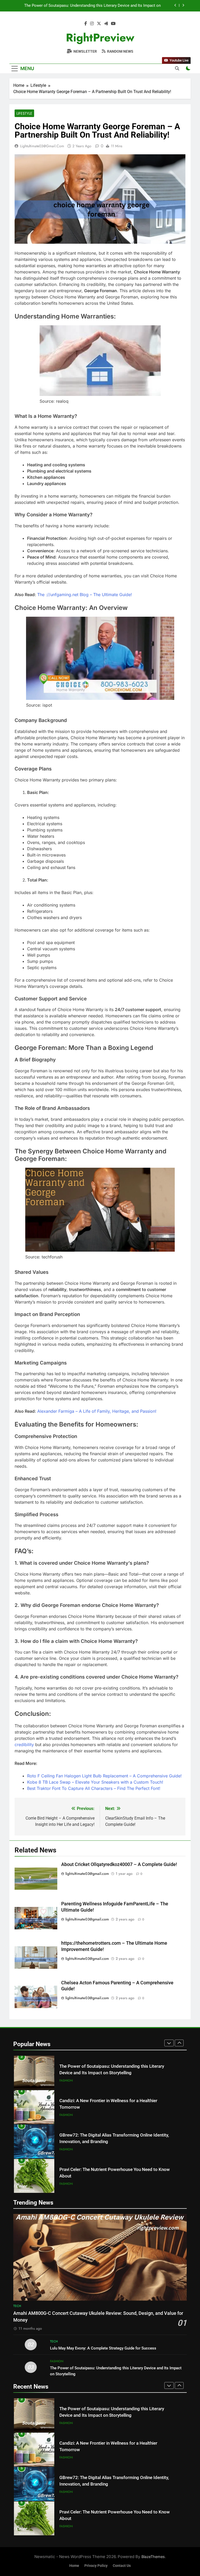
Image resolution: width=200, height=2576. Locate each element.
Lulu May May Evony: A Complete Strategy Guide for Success (103, 2348)
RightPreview (100, 38)
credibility (25, 1745)
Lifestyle (24, 113)
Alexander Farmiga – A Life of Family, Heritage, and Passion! (97, 1411)
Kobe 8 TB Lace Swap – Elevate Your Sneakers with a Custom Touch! (95, 1782)
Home (74, 2566)
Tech (17, 2306)
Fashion (66, 2081)
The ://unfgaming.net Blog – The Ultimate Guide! (85, 595)
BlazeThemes (153, 2557)
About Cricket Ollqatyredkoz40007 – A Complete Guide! (119, 1864)
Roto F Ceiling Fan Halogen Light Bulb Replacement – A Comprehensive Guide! (104, 1776)
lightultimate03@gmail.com (42, 146)
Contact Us (122, 2566)
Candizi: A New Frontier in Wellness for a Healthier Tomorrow (107, 6)
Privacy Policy (96, 2566)
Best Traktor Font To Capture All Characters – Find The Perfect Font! (94, 1788)
